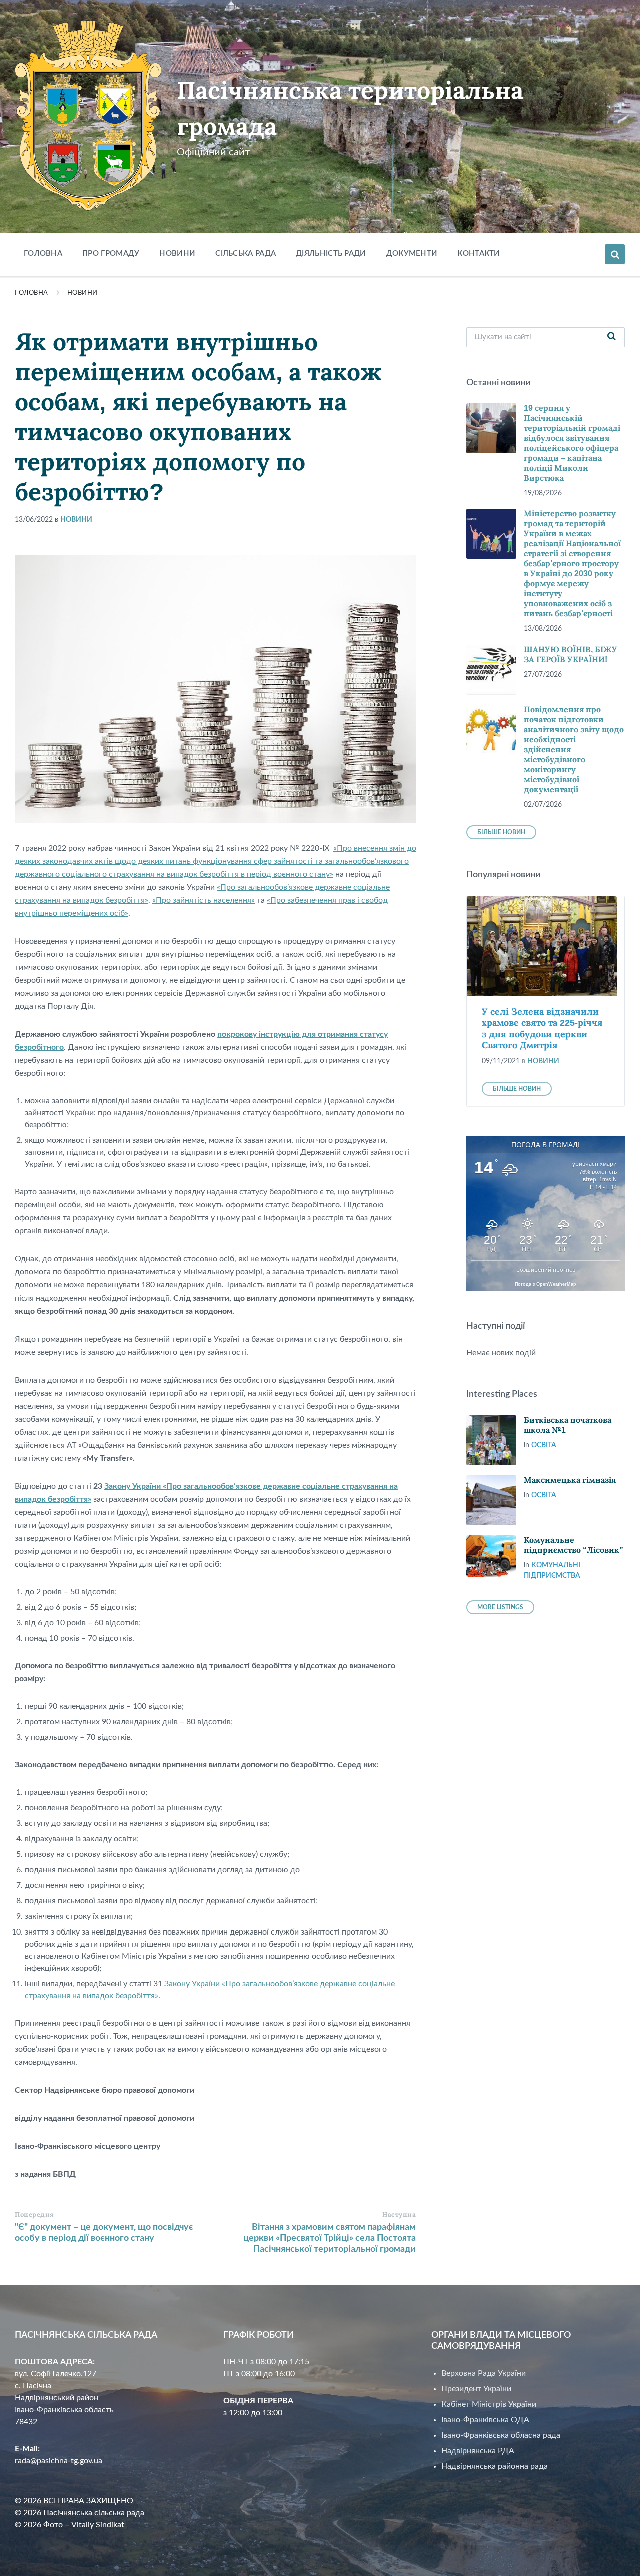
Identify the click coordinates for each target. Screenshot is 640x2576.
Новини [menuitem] (177, 253)
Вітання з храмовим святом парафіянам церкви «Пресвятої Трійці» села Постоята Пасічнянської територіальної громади (330, 2238)
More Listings (500, 1607)
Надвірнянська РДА (478, 2451)
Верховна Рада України (484, 2373)
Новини (83, 293)
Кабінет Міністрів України (489, 2404)
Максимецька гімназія (570, 1480)
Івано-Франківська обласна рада (501, 2435)
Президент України (476, 2389)
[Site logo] (88, 208)
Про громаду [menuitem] (111, 253)
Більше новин (501, 832)
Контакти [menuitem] (479, 253)
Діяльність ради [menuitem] (331, 253)
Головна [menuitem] (43, 253)
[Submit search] (612, 337)
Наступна (399, 2214)
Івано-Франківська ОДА (485, 2420)
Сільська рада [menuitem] (246, 253)
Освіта (544, 1445)
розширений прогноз (546, 1270)
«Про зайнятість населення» (204, 900)
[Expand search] (615, 254)
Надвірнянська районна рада (495, 2466)
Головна (32, 293)
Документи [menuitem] (412, 253)
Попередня (35, 2214)
